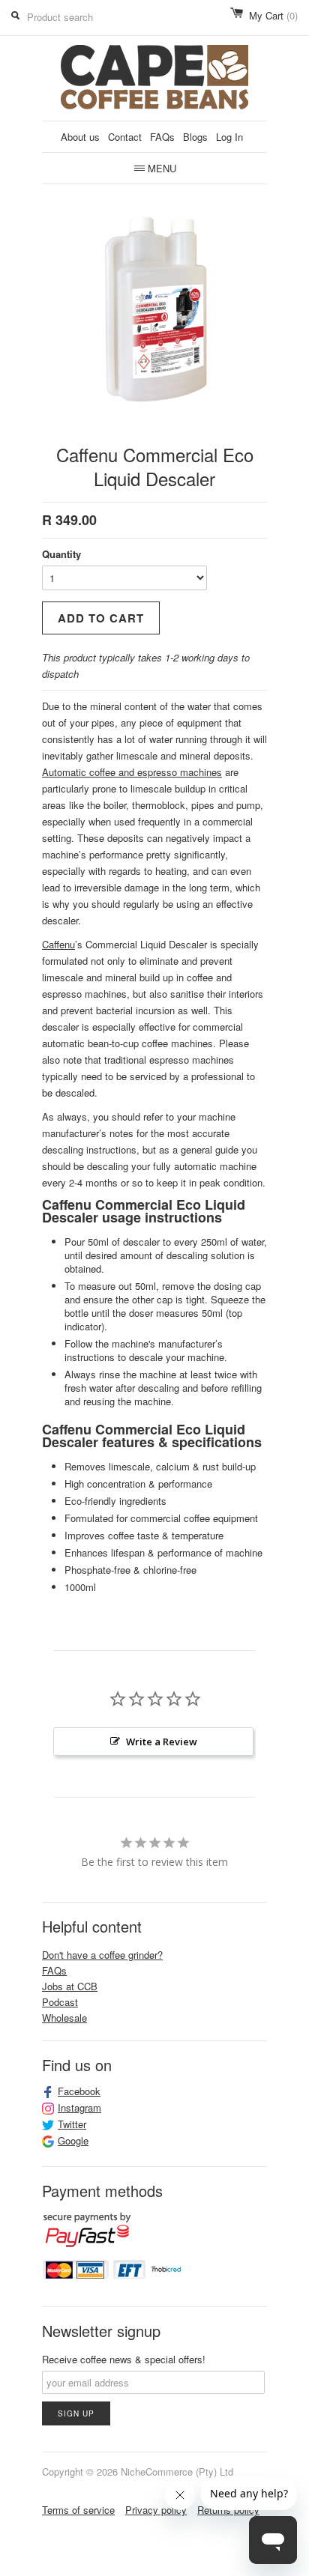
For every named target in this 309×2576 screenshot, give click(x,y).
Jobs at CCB (70, 1986)
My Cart (273, 15)
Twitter (72, 2124)
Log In (229, 137)
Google (73, 2141)
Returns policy (228, 2510)
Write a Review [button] (162, 1742)
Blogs (195, 137)
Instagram (79, 2108)
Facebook (79, 2091)
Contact (125, 137)
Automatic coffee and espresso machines (132, 772)
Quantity (61, 554)
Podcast (60, 2002)
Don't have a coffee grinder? (102, 1955)
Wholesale (64, 2018)
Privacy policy (156, 2510)
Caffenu (58, 944)
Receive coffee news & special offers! (124, 2359)
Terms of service (78, 2510)
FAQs (162, 137)
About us (80, 137)
